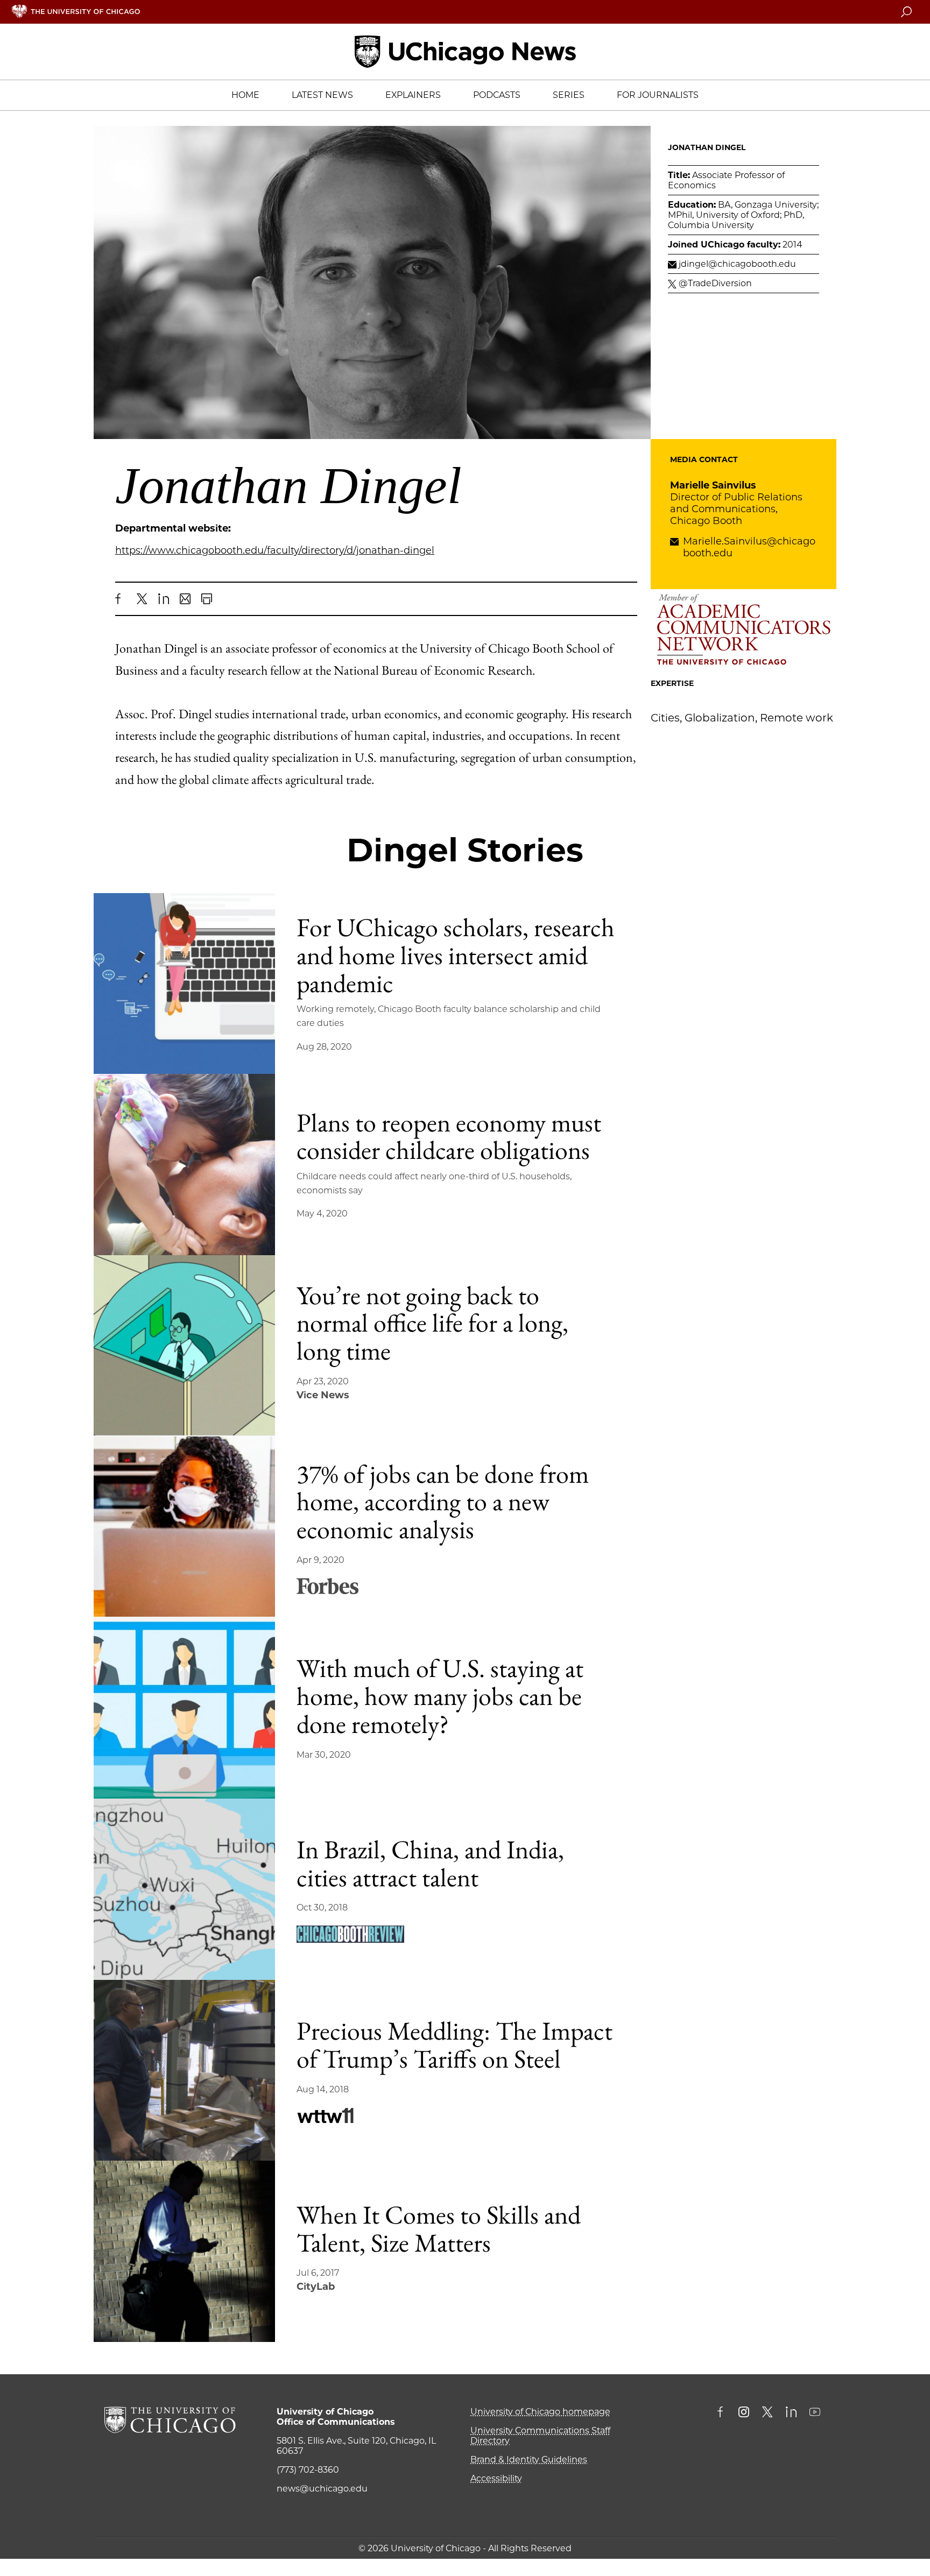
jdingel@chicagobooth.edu (737, 264)
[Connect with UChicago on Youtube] (815, 2413)
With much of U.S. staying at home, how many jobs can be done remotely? (440, 1696)
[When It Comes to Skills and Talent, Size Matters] (184, 2251)
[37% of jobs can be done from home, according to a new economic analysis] (184, 1527)
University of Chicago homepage (540, 2412)
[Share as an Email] (185, 599)
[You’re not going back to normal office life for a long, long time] (184, 1346)
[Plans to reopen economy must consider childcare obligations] (184, 1165)
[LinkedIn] (164, 599)
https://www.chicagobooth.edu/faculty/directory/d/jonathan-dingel (275, 550)
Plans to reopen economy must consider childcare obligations (449, 1136)
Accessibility (496, 2478)
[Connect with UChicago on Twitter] (767, 2413)
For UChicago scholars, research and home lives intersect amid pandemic (456, 955)
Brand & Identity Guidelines (529, 2460)
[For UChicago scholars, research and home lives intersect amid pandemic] (184, 984)
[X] (142, 599)
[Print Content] (207, 599)
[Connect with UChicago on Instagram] (744, 2413)
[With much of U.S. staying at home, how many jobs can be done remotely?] (184, 1708)
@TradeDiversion (715, 283)
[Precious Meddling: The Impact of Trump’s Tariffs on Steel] (184, 2071)
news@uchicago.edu (322, 2489)
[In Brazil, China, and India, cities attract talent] (184, 1889)
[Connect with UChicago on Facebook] (723, 2413)
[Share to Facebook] (121, 599)
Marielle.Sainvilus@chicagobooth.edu (749, 547)
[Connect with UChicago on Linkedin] (791, 2413)
